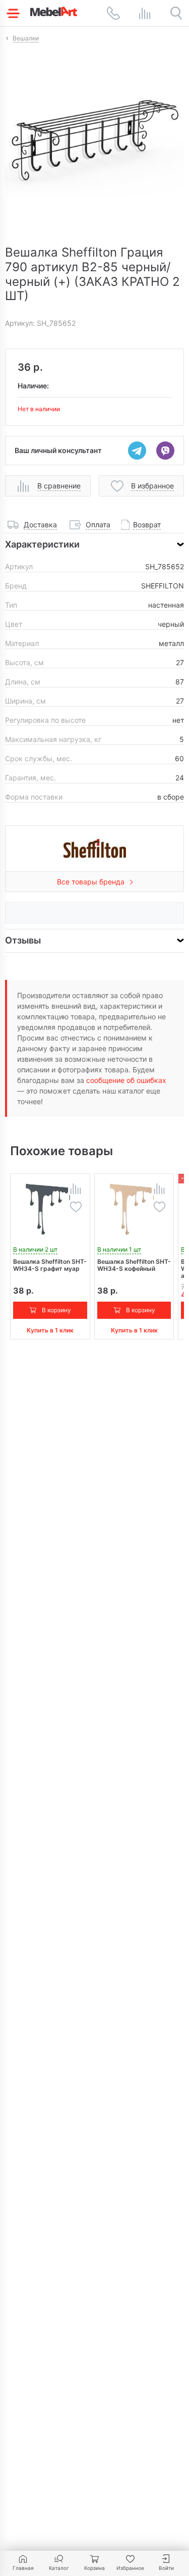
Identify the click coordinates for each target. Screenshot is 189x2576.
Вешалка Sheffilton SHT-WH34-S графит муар (50, 1265)
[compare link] (145, 13)
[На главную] (54, 11)
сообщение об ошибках (126, 1080)
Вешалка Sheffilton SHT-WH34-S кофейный (134, 1265)
